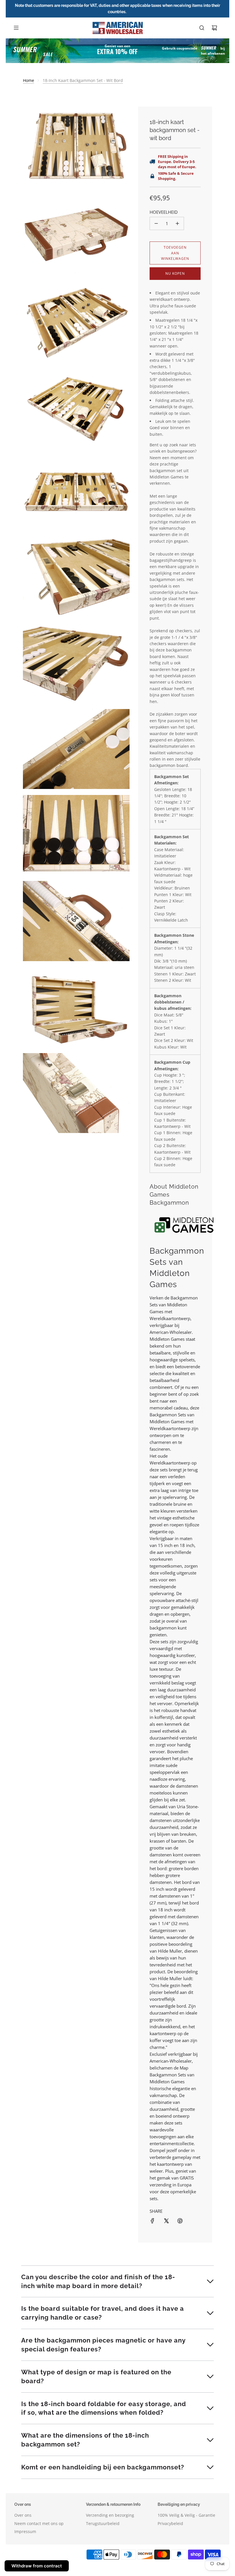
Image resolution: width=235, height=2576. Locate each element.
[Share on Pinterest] (180, 2221)
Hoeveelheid (164, 212)
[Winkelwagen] (214, 28)
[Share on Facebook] (152, 2221)
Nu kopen (175, 273)
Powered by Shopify (201, 2570)
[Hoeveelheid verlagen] (156, 223)
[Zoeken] (202, 28)
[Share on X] (166, 2221)
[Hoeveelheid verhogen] (177, 223)
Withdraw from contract (37, 2566)
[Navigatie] (16, 28)
